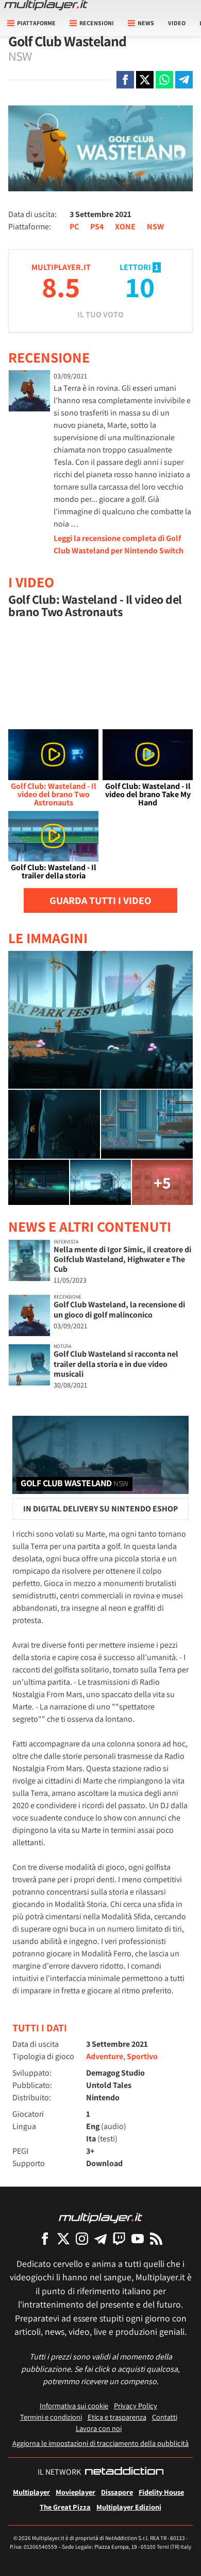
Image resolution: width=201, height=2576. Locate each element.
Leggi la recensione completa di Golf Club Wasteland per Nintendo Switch (119, 544)
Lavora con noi (99, 2428)
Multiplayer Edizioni (129, 2507)
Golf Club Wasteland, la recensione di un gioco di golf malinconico (119, 1309)
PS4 (97, 227)
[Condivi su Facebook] (125, 80)
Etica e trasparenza (117, 2417)
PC (74, 227)
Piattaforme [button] (36, 23)
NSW (155, 227)
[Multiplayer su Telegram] (100, 2238)
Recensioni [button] (97, 23)
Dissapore (117, 2492)
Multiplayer (31, 2492)
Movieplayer (76, 2492)
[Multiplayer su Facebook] (45, 2238)
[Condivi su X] (145, 80)
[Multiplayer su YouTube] (138, 2238)
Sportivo (142, 2056)
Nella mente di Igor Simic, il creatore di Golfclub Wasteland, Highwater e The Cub (122, 1259)
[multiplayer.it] (100, 2217)
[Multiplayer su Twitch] (119, 2238)
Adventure (105, 2056)
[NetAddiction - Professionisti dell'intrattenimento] (124, 2472)
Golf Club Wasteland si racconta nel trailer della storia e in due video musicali (116, 1364)
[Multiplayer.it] (46, 5)
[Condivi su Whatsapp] (164, 80)
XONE (125, 227)
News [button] (146, 23)
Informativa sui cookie (74, 2406)
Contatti (165, 2417)
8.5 (61, 287)
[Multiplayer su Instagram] (82, 2238)
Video (177, 23)
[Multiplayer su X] (63, 2238)
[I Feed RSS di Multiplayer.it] (156, 2238)
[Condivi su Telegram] (184, 80)
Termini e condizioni (51, 2417)
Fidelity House (161, 2492)
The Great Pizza (65, 2507)
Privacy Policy (136, 2406)
